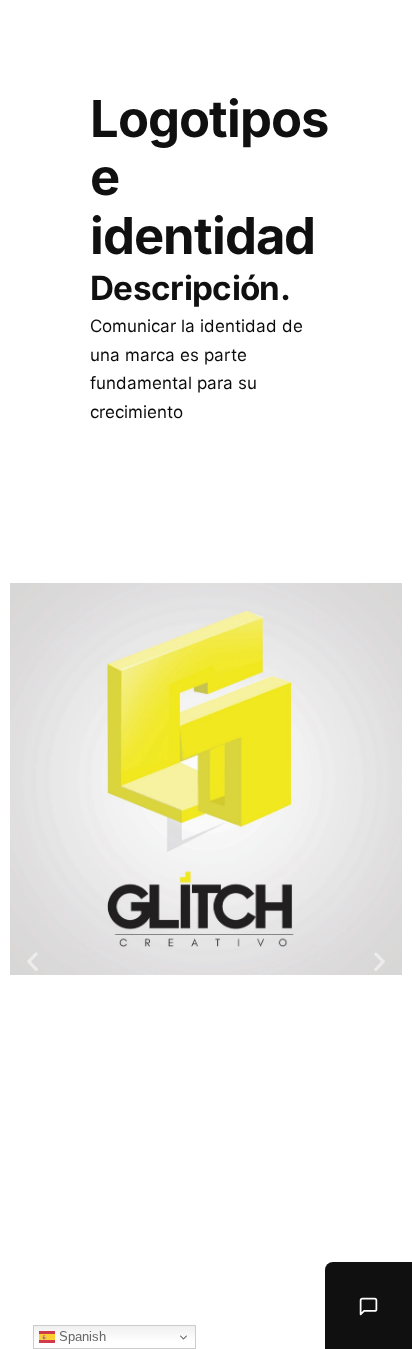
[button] (32, 960)
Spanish (80, 1336)
